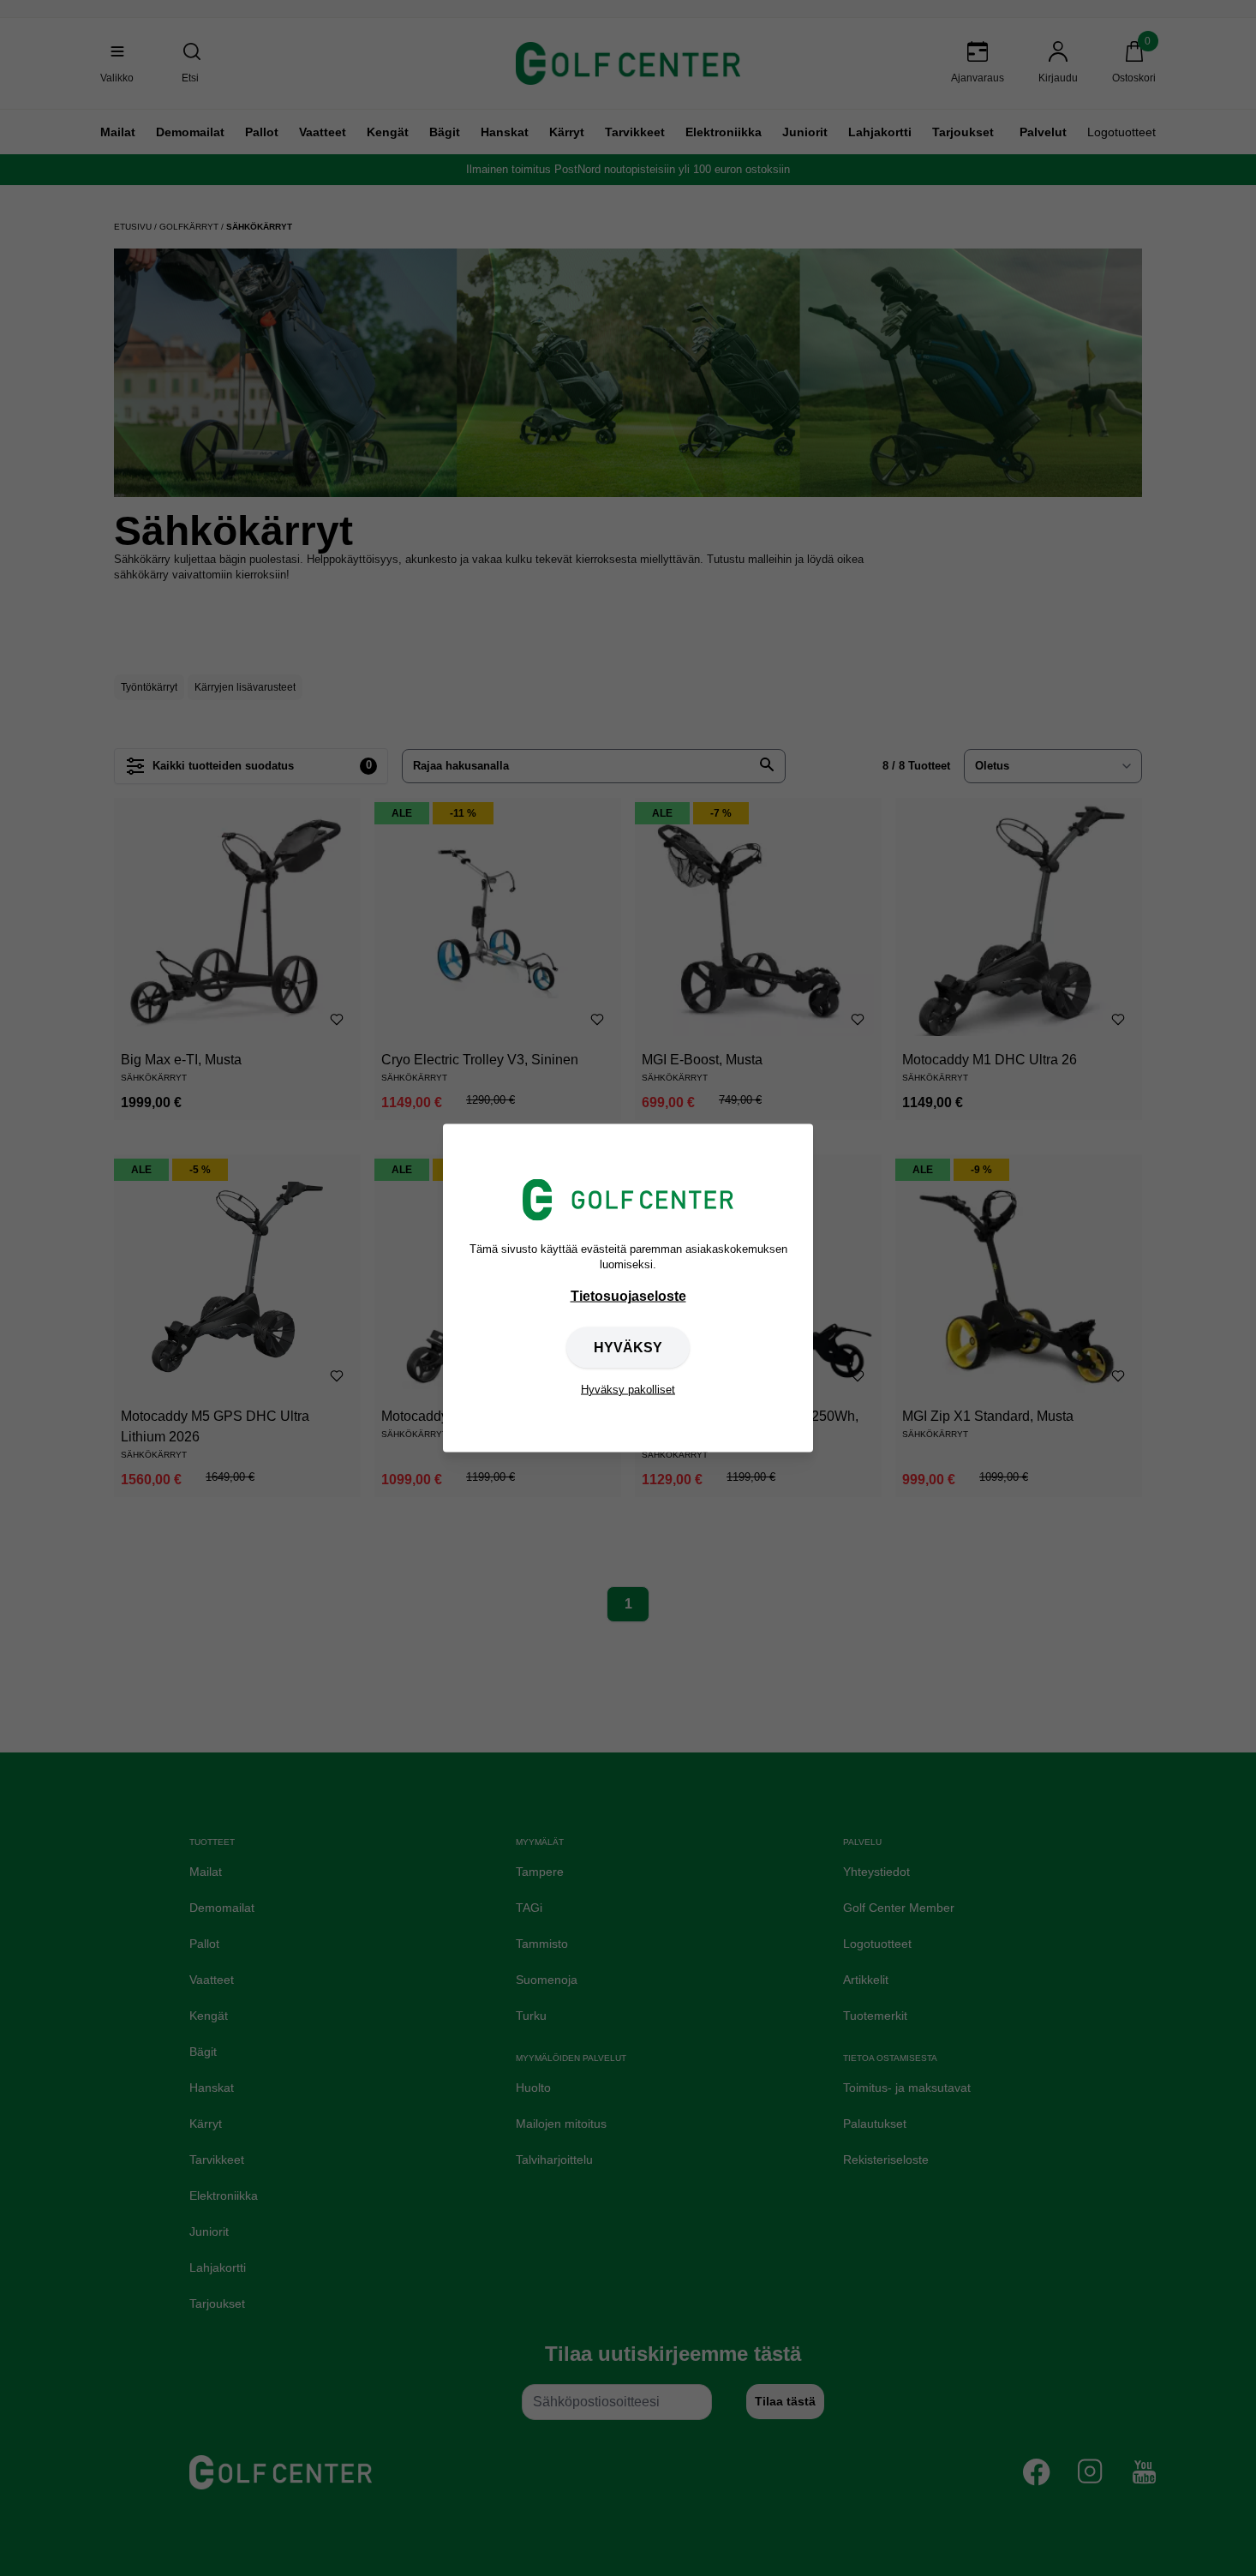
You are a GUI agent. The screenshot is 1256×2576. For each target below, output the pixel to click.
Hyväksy (628, 1347)
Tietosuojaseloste (628, 1295)
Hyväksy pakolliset (628, 1389)
